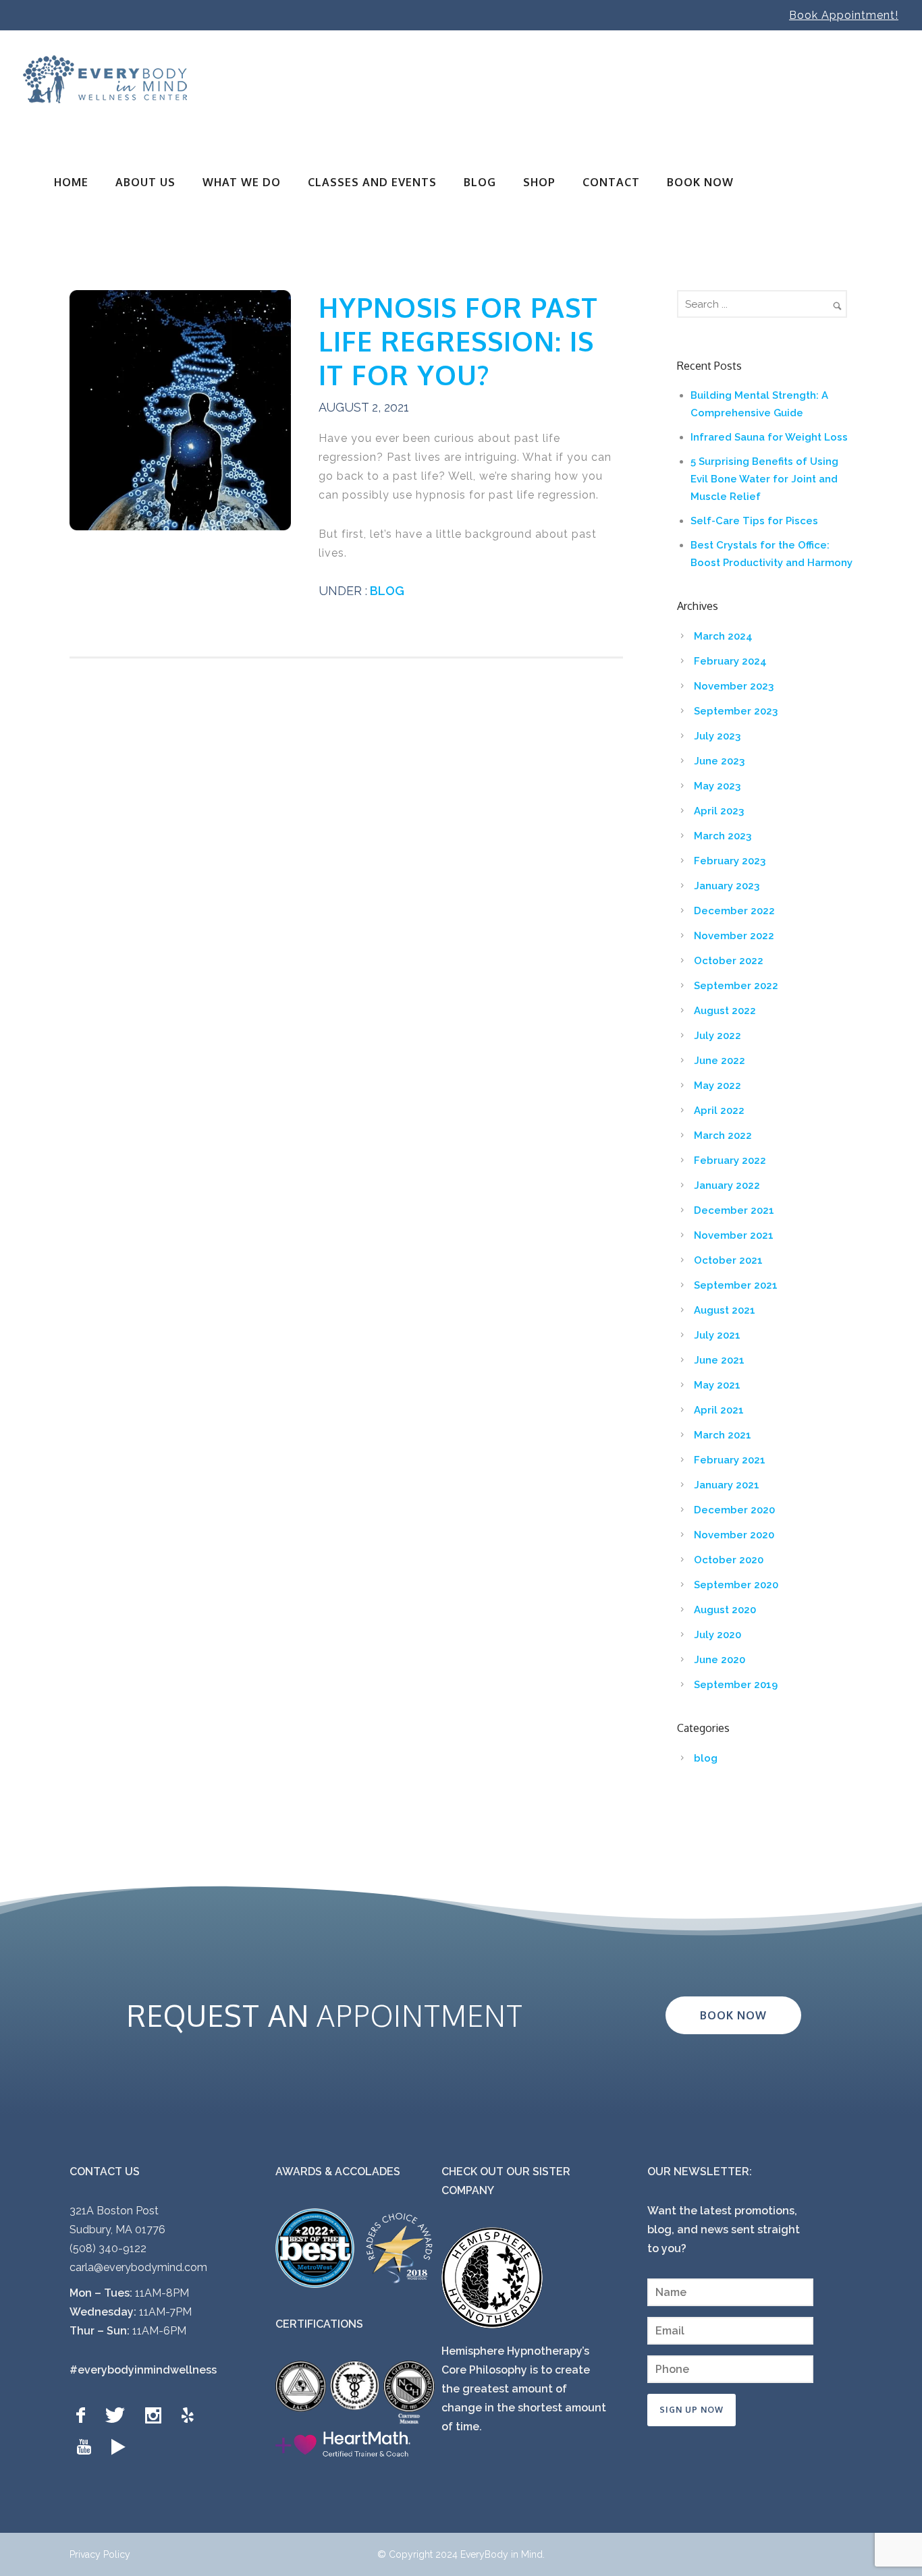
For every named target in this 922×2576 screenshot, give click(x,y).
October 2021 (728, 1260)
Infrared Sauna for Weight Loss (769, 437)
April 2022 (719, 1111)
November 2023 (734, 686)
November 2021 (734, 1235)
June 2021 (719, 1360)
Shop (539, 182)
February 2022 (730, 1160)
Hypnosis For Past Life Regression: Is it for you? (458, 341)
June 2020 (720, 1660)
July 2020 (717, 1635)
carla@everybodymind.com (138, 2267)
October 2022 (729, 961)
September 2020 (736, 1585)
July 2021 (717, 1335)
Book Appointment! (844, 15)
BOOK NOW (700, 182)
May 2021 (717, 1385)
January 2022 (727, 1185)
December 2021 (734, 1210)
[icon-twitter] (118, 2416)
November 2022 (734, 936)
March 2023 (723, 836)
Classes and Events (372, 182)
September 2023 (736, 711)
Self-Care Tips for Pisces (754, 521)
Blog (480, 182)
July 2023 (717, 736)
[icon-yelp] (191, 2416)
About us (145, 182)
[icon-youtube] (87, 2447)
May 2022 (717, 1086)
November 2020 (734, 1535)
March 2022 (723, 1136)
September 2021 (736, 1285)
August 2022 (725, 1011)
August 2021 (725, 1310)
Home (71, 182)
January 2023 (727, 886)
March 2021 (723, 1435)
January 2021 (727, 1485)
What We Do (242, 182)
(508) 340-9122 (108, 2248)
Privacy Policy (100, 2554)
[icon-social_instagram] (157, 2416)
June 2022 (720, 1061)
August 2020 (725, 1610)
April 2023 (719, 811)
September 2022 (736, 986)
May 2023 (717, 786)
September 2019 (736, 1685)
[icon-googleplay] (118, 2447)
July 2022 (717, 1036)
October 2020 (729, 1560)
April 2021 (719, 1410)
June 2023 (719, 761)
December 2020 (734, 1510)
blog (386, 591)
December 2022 (734, 911)
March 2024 (723, 636)
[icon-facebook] (84, 2416)
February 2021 (730, 1460)
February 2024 (730, 661)
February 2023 (730, 861)
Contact (611, 182)
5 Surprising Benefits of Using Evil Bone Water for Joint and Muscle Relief (764, 479)
